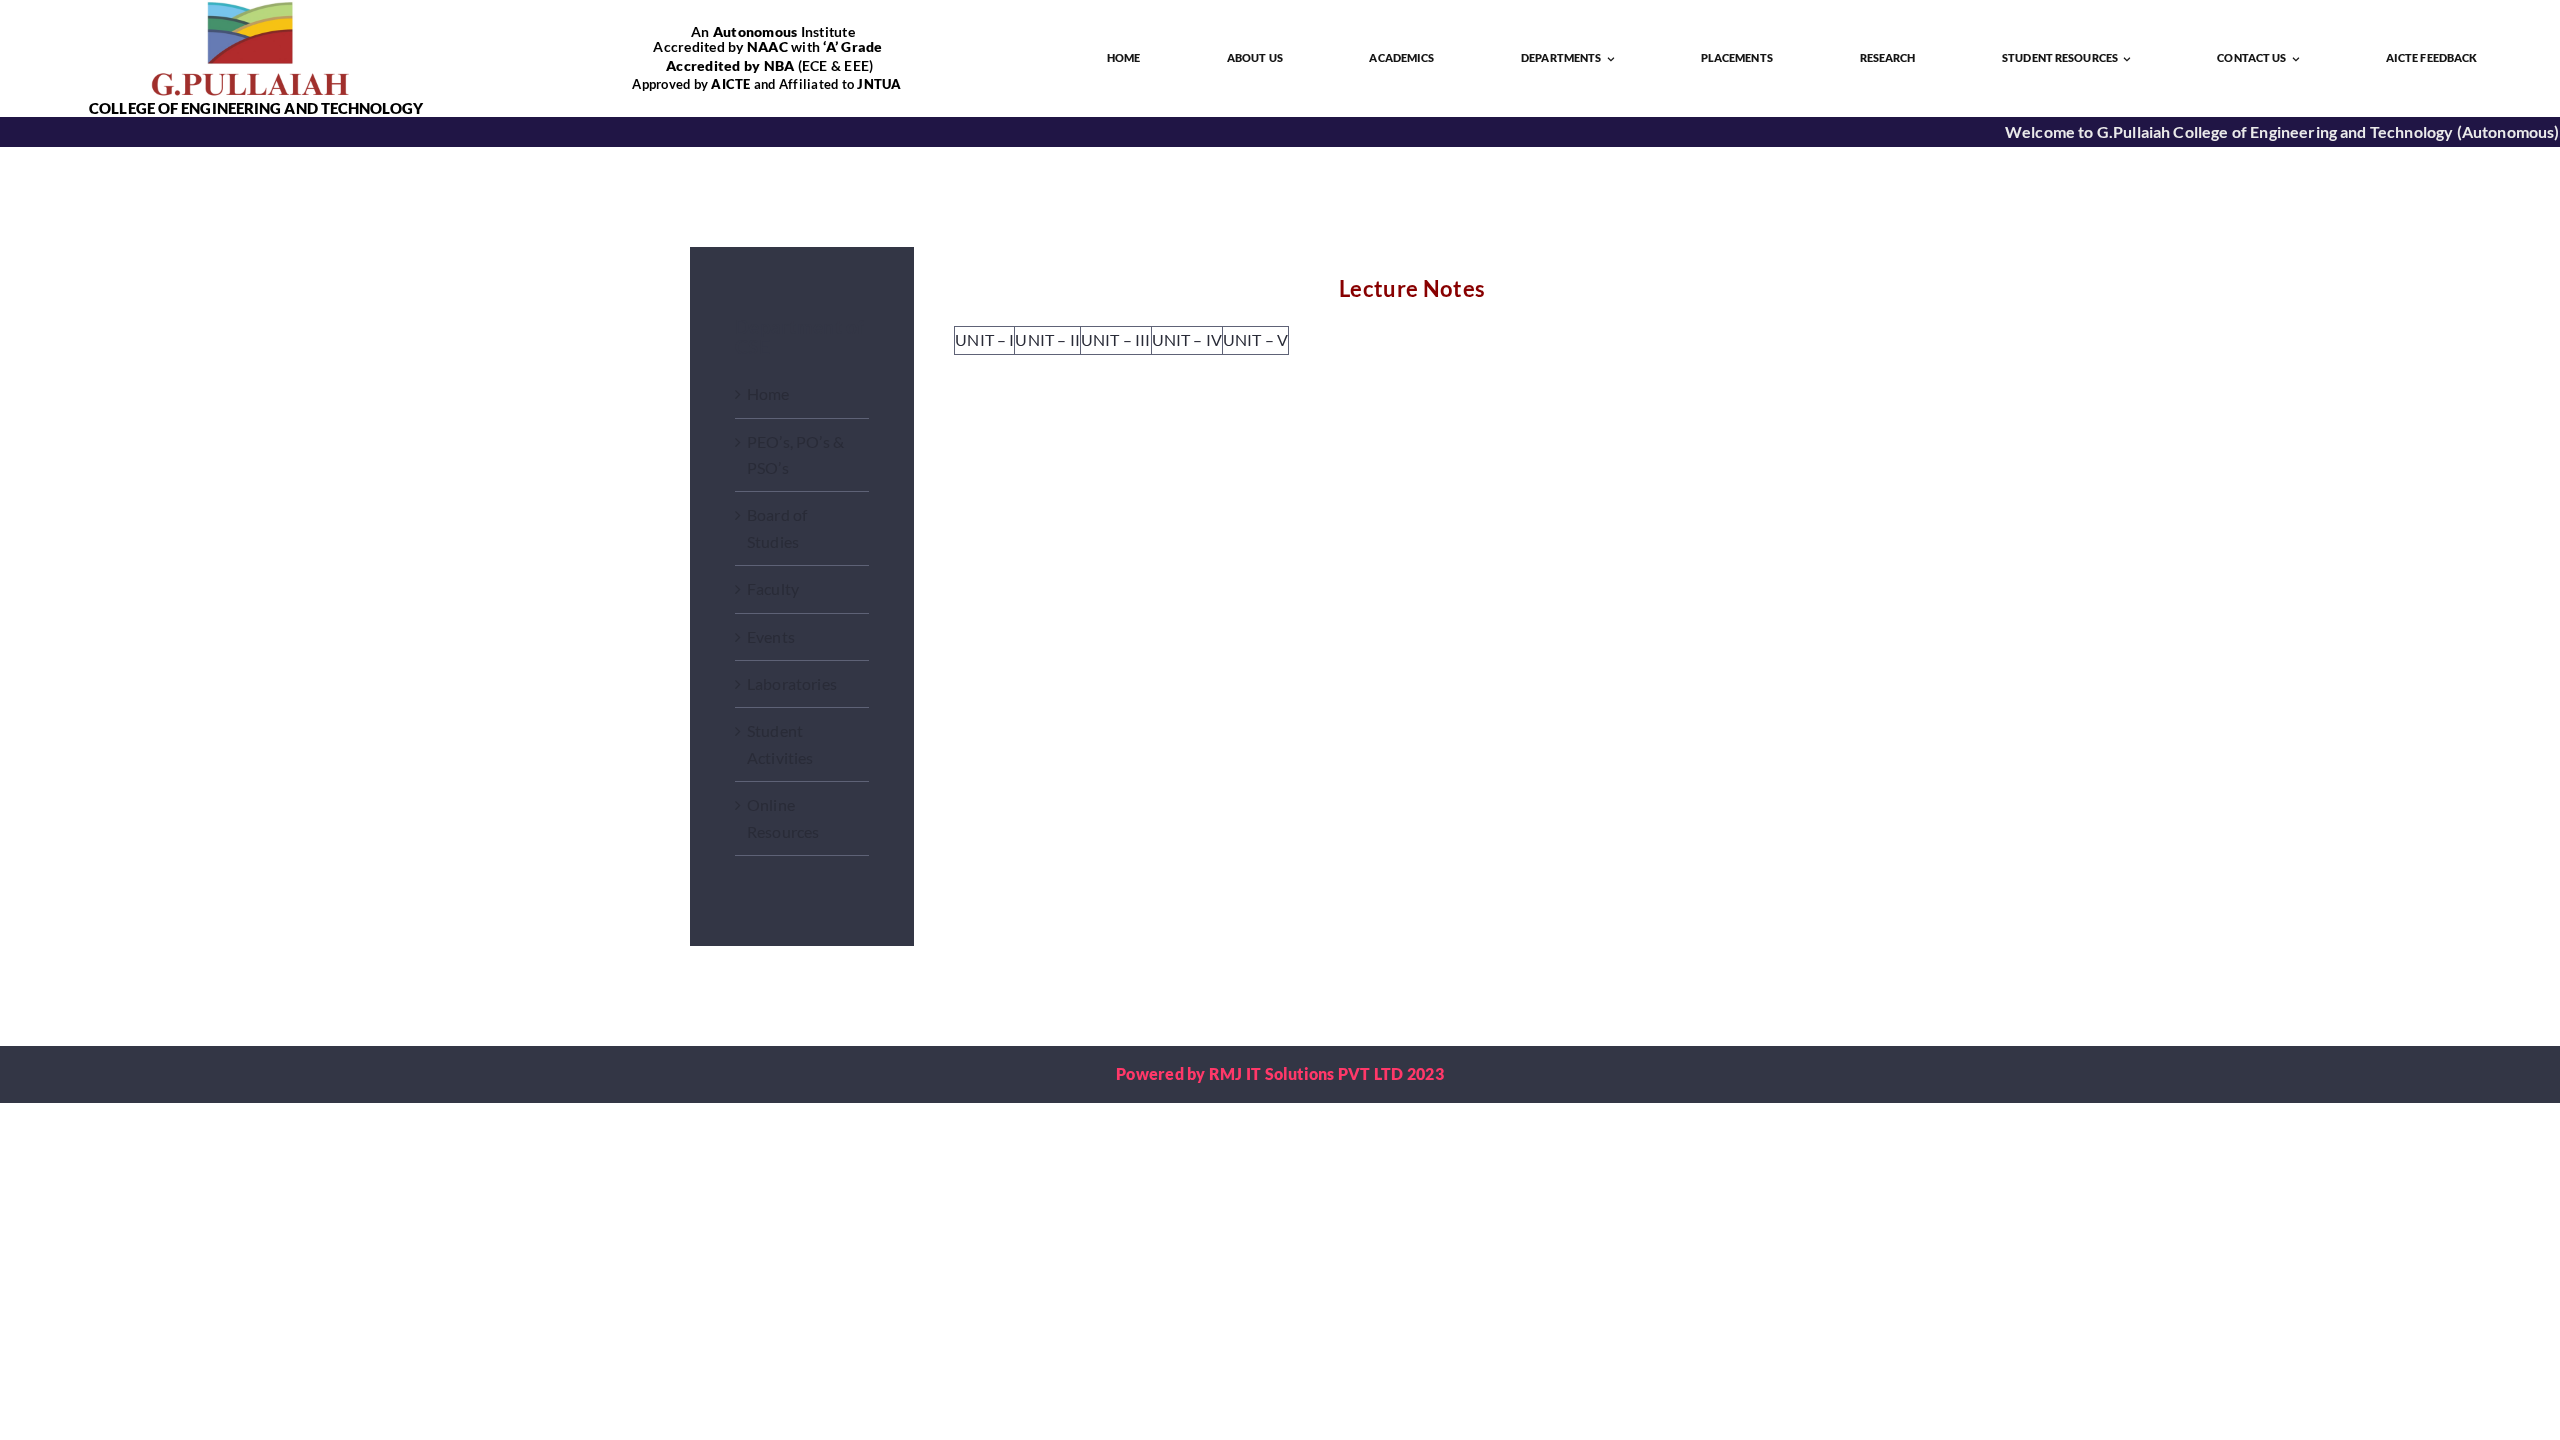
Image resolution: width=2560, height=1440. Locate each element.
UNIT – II (1047, 339)
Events (771, 636)
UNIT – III (1116, 339)
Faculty (773, 588)
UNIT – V (1255, 339)
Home (768, 393)
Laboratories (792, 683)
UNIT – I (984, 339)
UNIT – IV (1187, 339)
